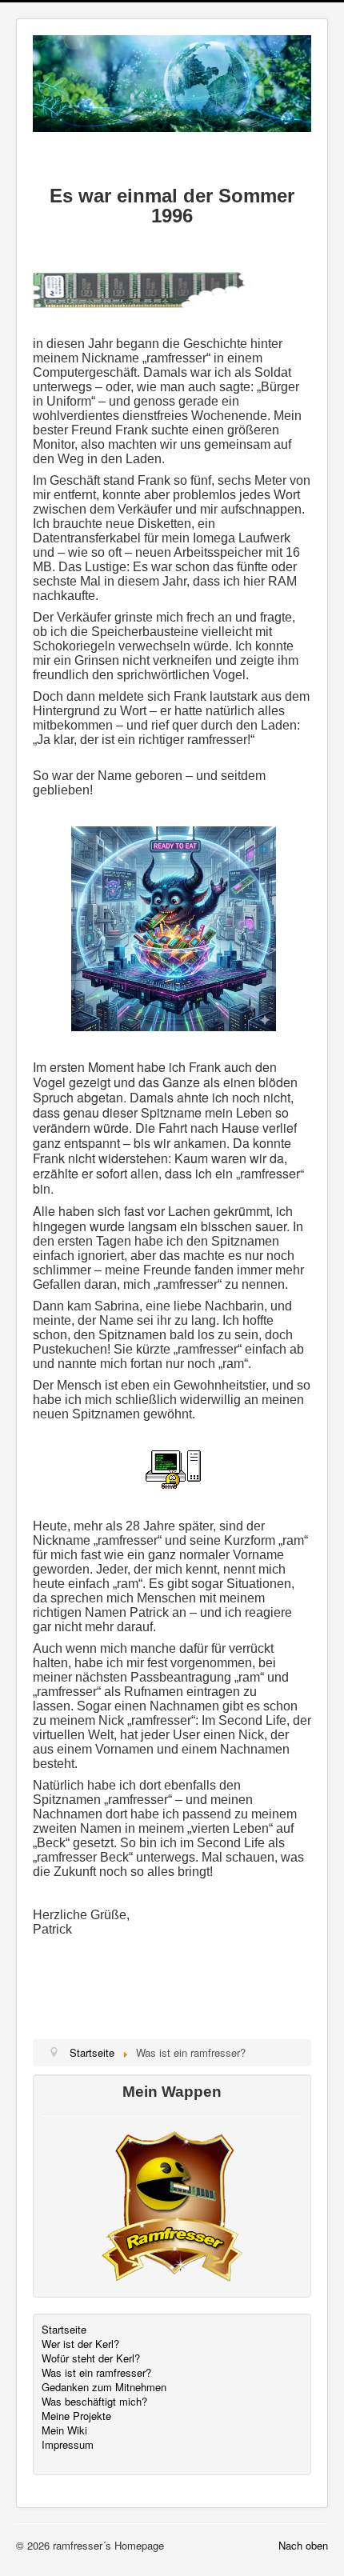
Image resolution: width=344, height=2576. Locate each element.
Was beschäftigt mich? (94, 2402)
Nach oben (303, 2545)
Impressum (68, 2445)
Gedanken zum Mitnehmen (104, 2387)
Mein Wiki (64, 2430)
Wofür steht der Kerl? (91, 2358)
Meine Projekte (76, 2416)
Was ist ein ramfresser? (96, 2373)
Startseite (64, 2330)
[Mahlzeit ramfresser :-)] (174, 927)
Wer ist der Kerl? (80, 2344)
